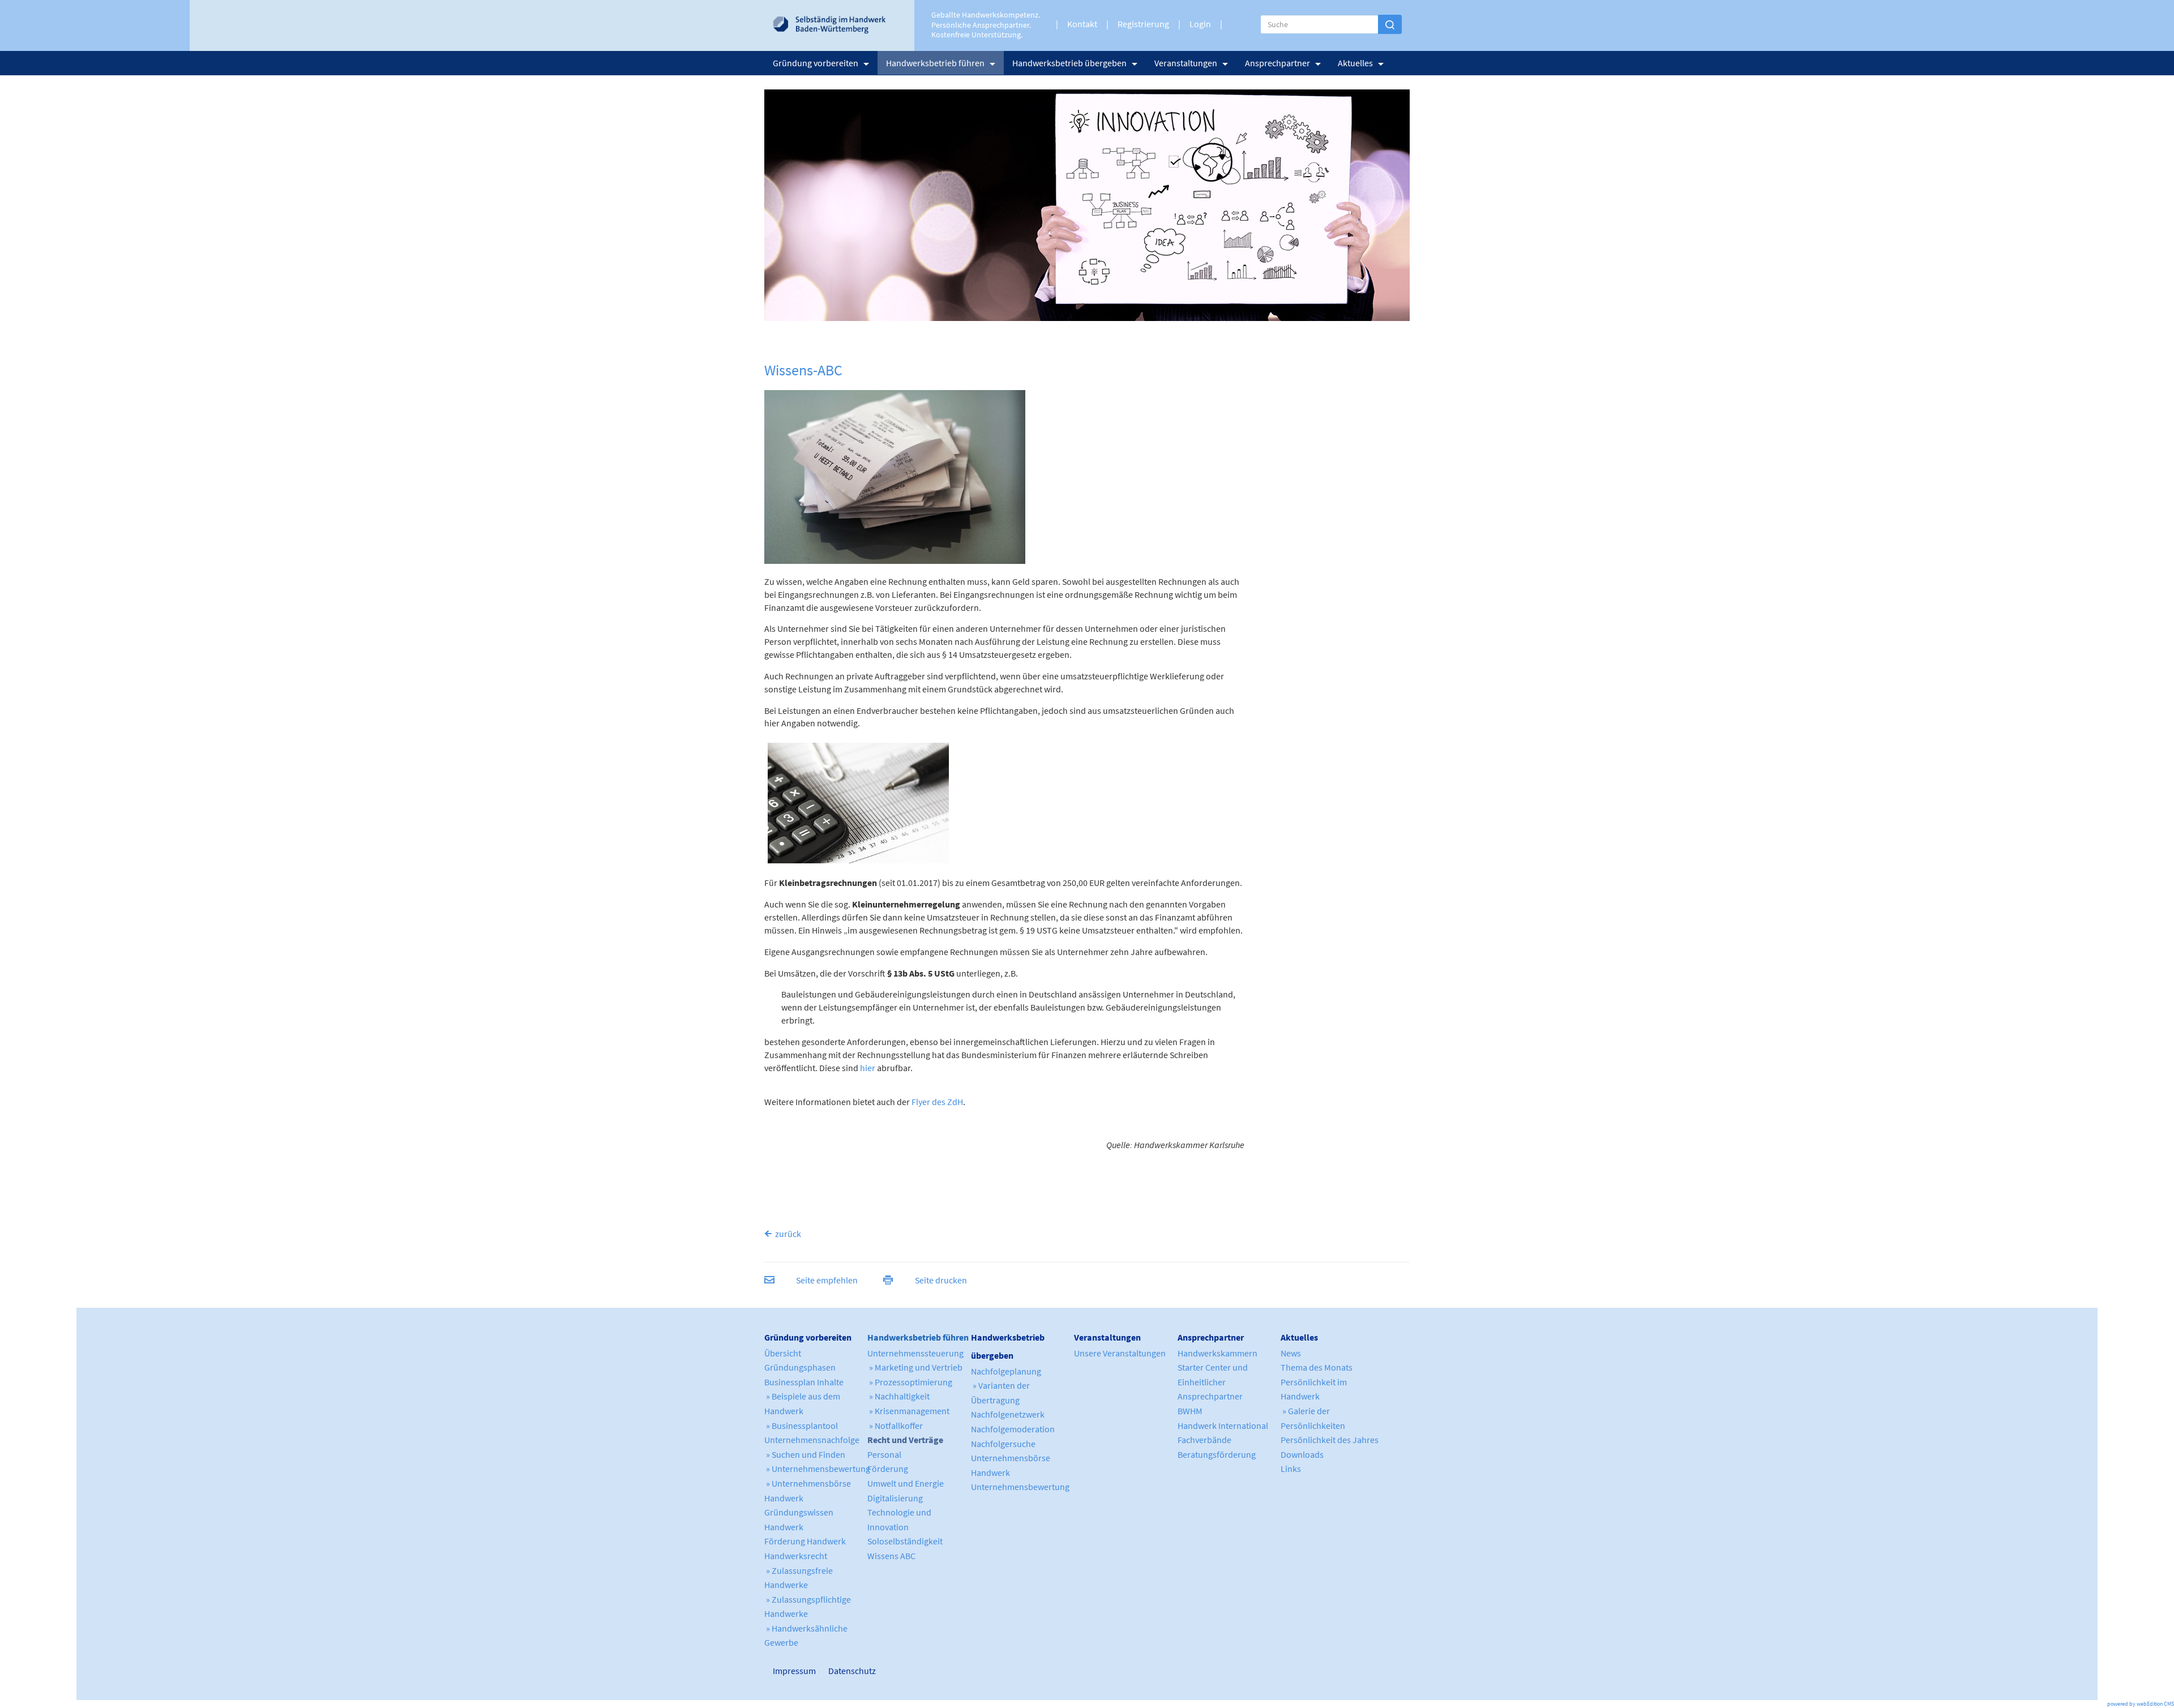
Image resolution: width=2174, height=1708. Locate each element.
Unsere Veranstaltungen (1120, 1353)
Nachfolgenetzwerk (1008, 1414)
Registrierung (1143, 24)
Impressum (778, 1671)
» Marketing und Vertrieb (915, 1367)
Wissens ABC (891, 1556)
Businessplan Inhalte (804, 1382)
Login (1200, 24)
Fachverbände (1204, 1440)
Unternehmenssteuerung (915, 1353)
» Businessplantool (801, 1426)
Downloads (1302, 1454)
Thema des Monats (1317, 1367)
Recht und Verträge (905, 1440)
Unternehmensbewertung (1020, 1487)
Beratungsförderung (1217, 1454)
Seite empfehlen (827, 1280)
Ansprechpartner (1278, 63)
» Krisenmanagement (908, 1411)
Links (1291, 1469)
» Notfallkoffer (895, 1426)
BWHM (1190, 1411)
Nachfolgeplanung (1006, 1371)
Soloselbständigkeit (905, 1541)
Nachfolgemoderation (1013, 1429)
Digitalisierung (895, 1498)
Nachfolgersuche (1003, 1444)
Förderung (888, 1469)
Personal (884, 1454)
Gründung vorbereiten (816, 63)
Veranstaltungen (1186, 63)
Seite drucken (941, 1280)
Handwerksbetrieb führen (935, 63)
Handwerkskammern (1217, 1353)
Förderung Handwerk (805, 1541)
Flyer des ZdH (937, 1102)
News (1291, 1353)
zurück (788, 1234)
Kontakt (1082, 24)
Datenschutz (848, 1671)
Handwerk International (1223, 1426)
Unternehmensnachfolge (812, 1440)
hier (868, 1068)
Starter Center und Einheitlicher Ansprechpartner (1213, 1382)
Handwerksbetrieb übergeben (1069, 63)
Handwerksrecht (796, 1556)
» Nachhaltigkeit (898, 1396)
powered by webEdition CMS (2141, 1704)
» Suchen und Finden (805, 1454)
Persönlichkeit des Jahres (1330, 1440)
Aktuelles (1355, 63)
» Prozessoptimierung (910, 1382)
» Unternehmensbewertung (817, 1469)
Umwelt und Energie (906, 1483)
